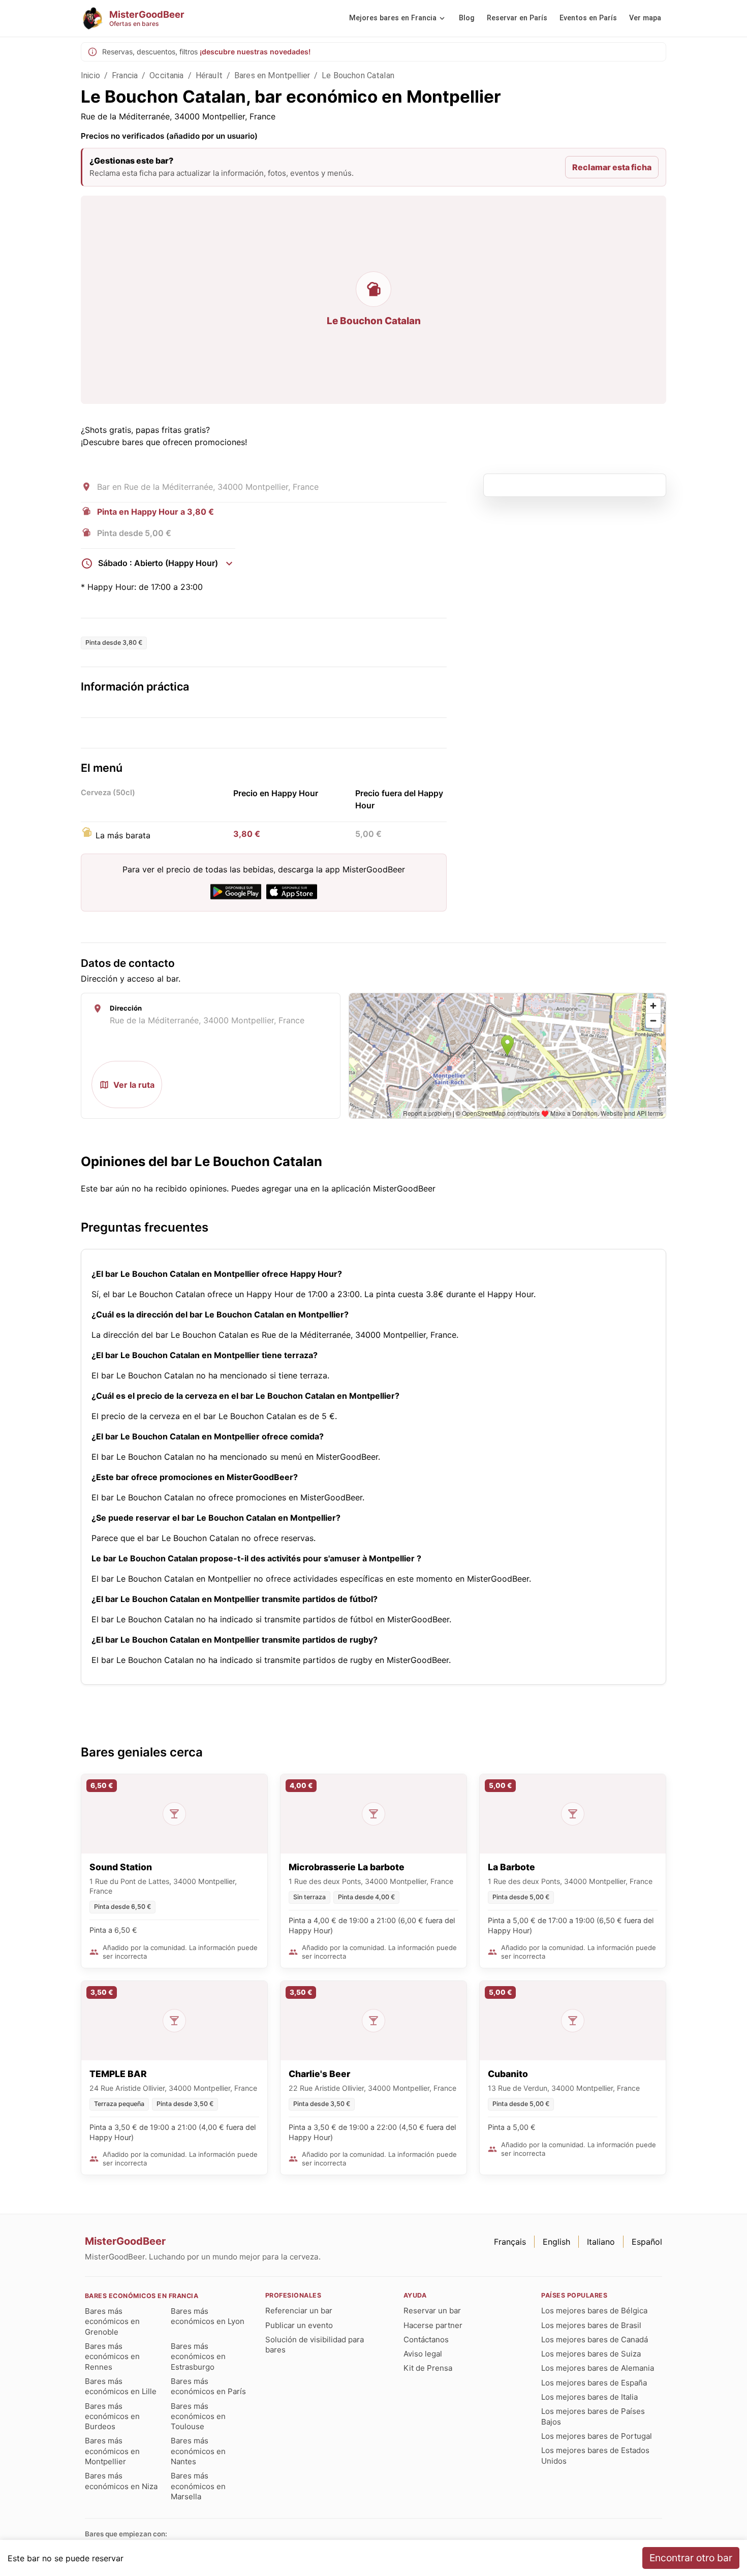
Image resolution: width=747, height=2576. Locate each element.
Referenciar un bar (299, 2311)
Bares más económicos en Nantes (198, 2451)
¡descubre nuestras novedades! (255, 52)
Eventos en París (588, 18)
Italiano (601, 2242)
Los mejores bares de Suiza (591, 2354)
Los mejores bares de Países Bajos (593, 2416)
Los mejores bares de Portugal (597, 2436)
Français (510, 2242)
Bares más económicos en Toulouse (198, 2416)
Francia (125, 75)
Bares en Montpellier (272, 75)
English (556, 2242)
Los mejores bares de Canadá (595, 2339)
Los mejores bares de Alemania (598, 2368)
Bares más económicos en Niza (121, 2481)
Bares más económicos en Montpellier (112, 2451)
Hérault (209, 75)
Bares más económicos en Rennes (112, 2357)
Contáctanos (426, 2339)
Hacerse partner (433, 2325)
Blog (467, 18)
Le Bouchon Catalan (358, 75)
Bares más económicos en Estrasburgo (198, 2357)
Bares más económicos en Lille (121, 2386)
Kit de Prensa (428, 2368)
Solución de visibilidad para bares (315, 2345)
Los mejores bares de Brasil (591, 2325)
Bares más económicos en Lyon (208, 2316)
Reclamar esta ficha (612, 167)
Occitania (166, 75)
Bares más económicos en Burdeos (112, 2416)
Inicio (90, 75)
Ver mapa (645, 18)
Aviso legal (423, 2354)
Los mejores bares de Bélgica (594, 2311)
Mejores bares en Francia (393, 18)
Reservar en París (517, 18)
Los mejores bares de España (594, 2383)
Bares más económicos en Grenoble (112, 2321)
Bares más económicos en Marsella (198, 2486)
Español (647, 2242)
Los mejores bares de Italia (589, 2397)
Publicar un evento (299, 2325)
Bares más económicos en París (208, 2386)
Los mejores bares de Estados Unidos (595, 2455)
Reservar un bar (432, 2311)
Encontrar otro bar (691, 2558)
